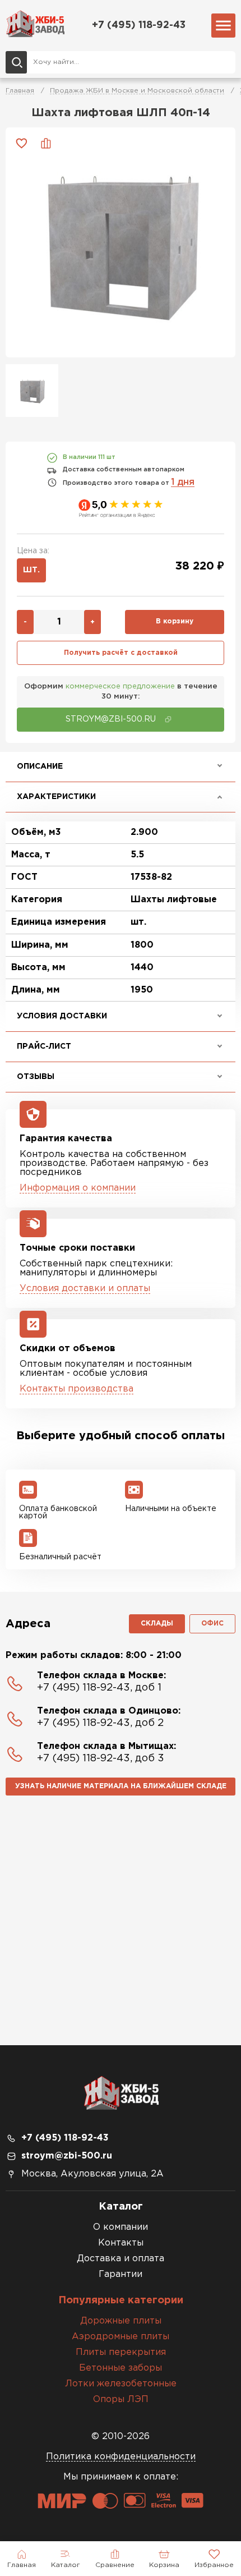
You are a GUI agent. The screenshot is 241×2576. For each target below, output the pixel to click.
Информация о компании (78, 1188)
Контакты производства (77, 1389)
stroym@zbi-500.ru (67, 2156)
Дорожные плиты (121, 2321)
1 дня (183, 482)
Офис (212, 1624)
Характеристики (56, 797)
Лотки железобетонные (121, 2384)
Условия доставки (62, 1016)
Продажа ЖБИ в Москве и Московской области (137, 91)
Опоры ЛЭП (121, 2400)
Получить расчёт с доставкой (121, 653)
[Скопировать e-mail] (168, 719)
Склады (157, 1624)
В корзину (175, 621)
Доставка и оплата (121, 2259)
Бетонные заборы (121, 2368)
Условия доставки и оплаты (85, 1289)
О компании (121, 2227)
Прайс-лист (44, 1046)
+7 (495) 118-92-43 (139, 25)
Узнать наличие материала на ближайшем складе (121, 1786)
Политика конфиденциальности (121, 2457)
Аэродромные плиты (121, 2337)
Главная (20, 91)
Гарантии (121, 2274)
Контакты (121, 2243)
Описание (40, 766)
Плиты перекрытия (121, 2352)
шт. (31, 570)
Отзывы (36, 1077)
